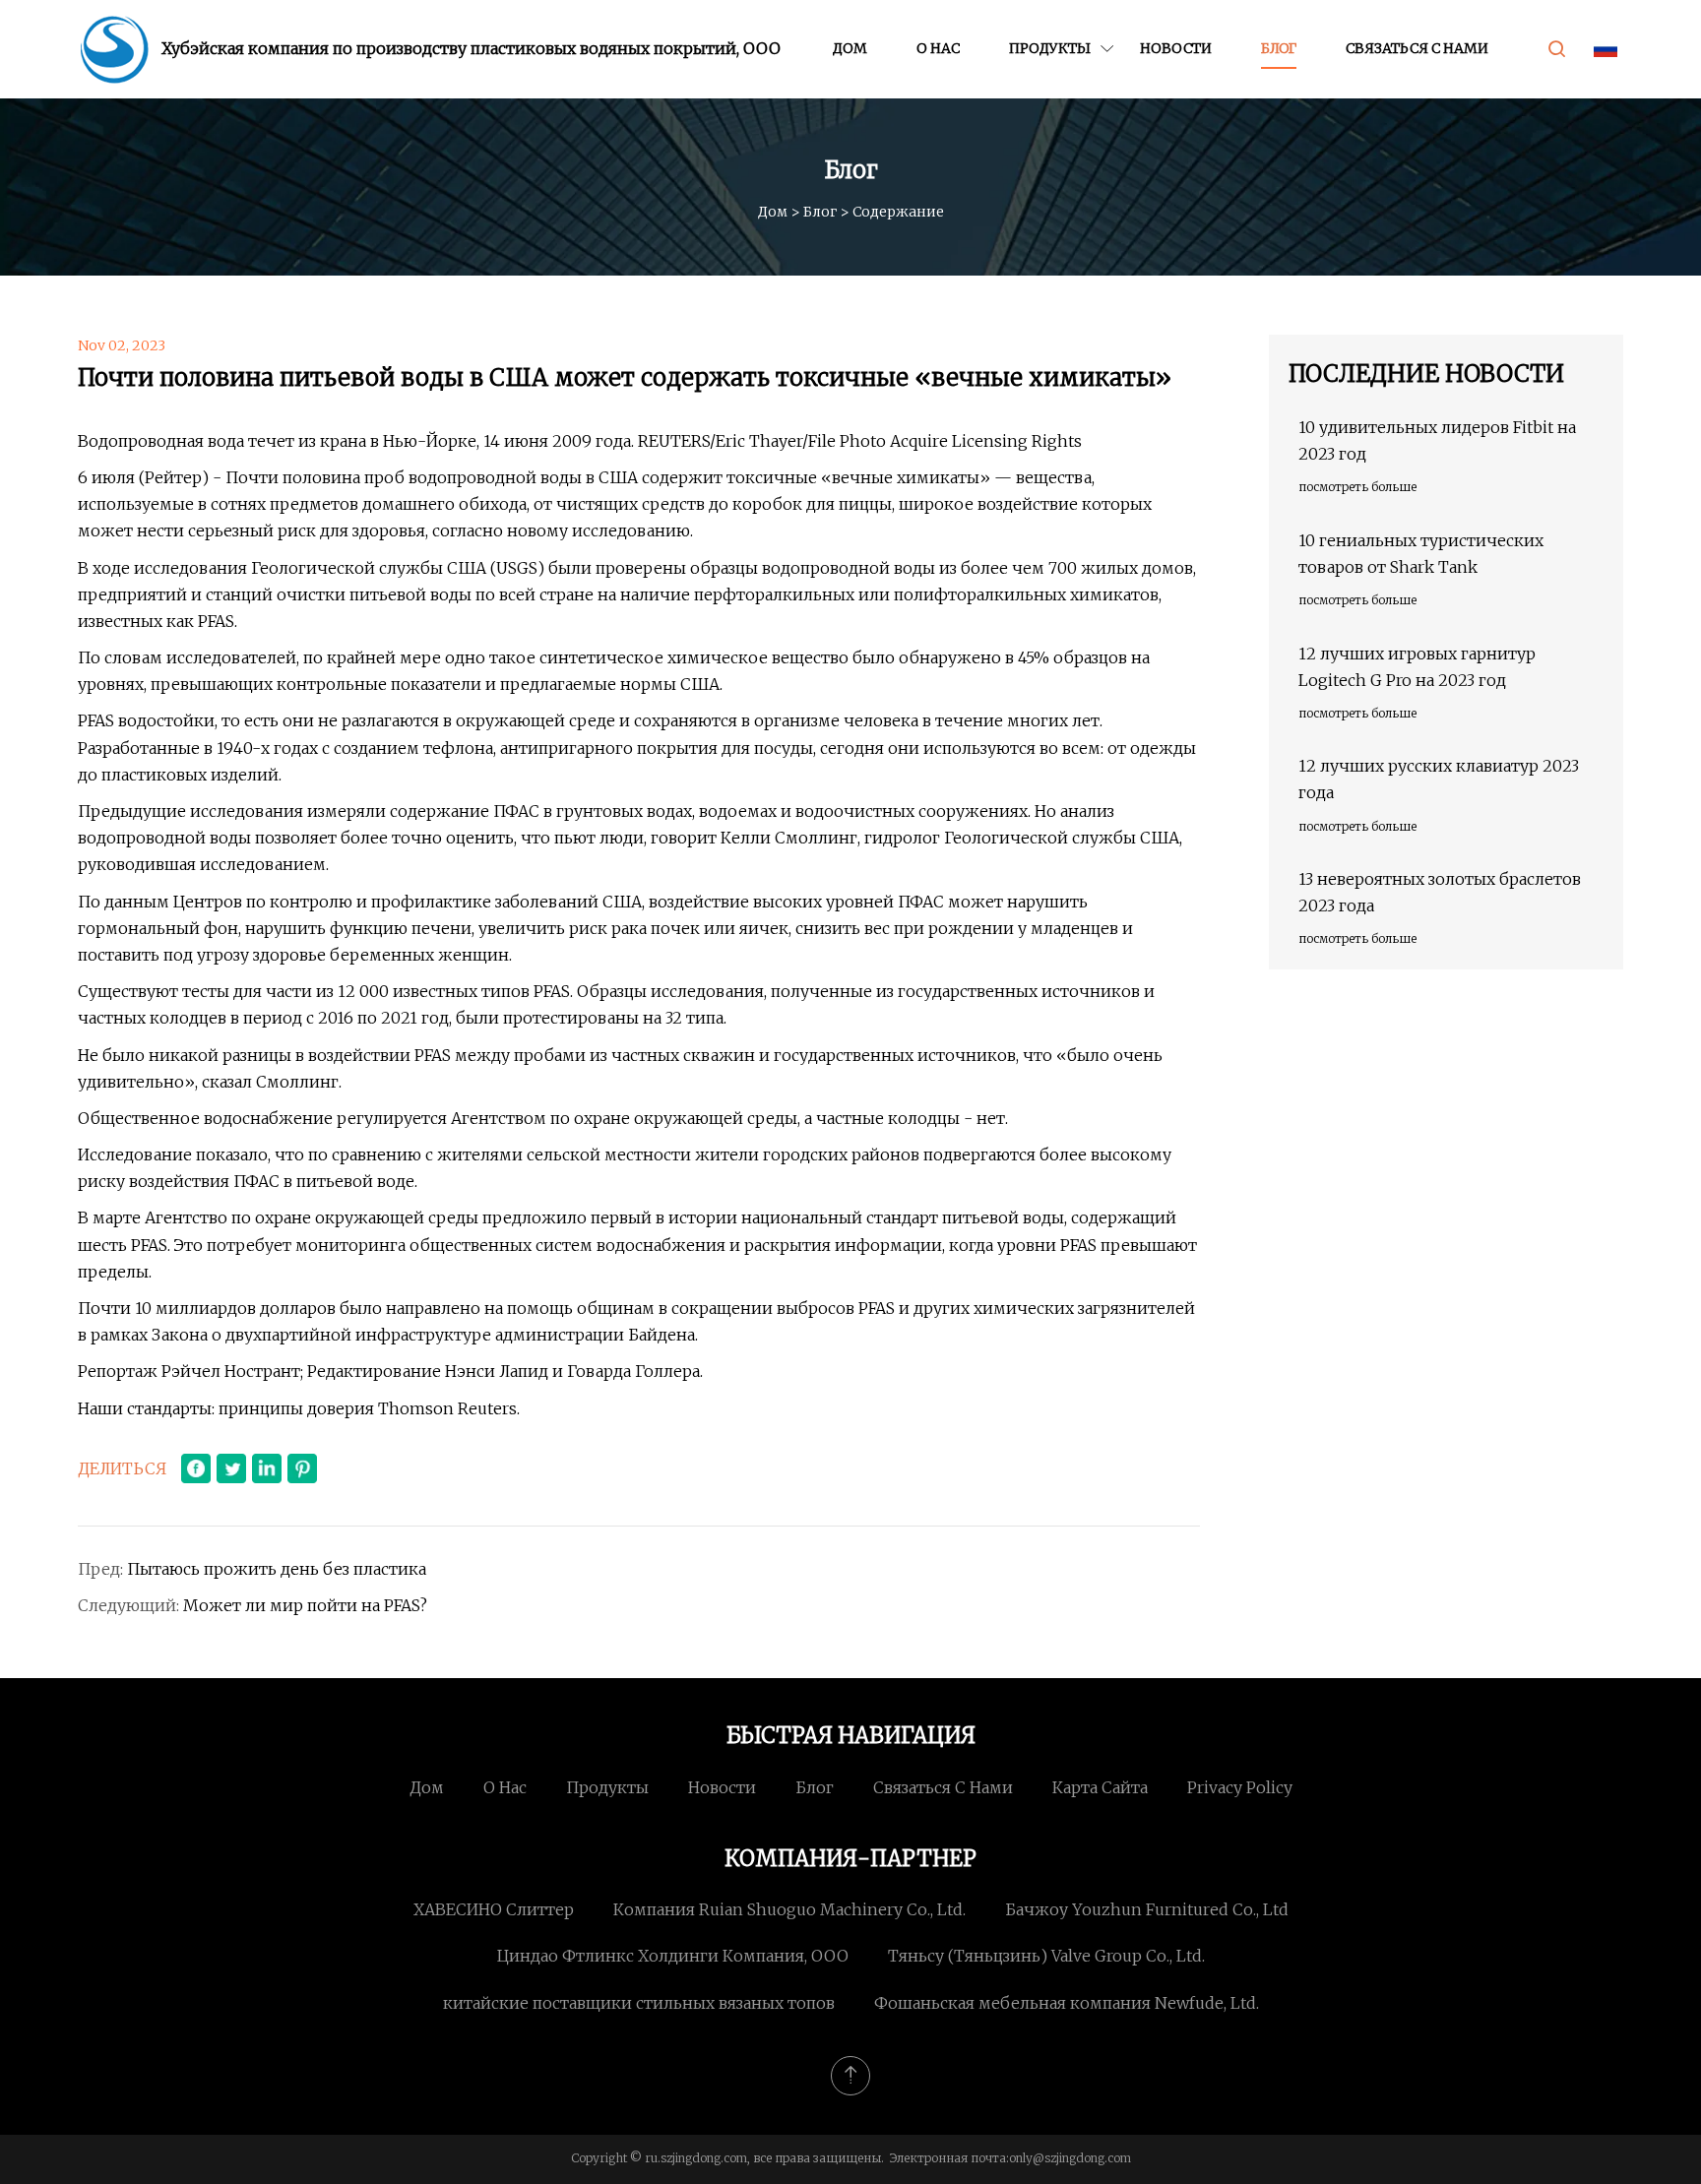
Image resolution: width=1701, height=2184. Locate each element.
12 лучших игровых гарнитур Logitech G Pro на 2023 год (1417, 667)
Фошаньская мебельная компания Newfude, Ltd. (1067, 2003)
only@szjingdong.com (1070, 2158)
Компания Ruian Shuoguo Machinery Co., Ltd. (789, 1909)
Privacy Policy (1240, 1787)
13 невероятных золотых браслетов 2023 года (1440, 892)
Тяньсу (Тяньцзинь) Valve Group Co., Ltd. (1046, 1956)
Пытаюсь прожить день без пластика (277, 1569)
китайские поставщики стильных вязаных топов (639, 2003)
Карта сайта (1100, 1787)
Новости (1176, 48)
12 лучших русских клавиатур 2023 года (1439, 779)
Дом (850, 48)
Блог (1279, 48)
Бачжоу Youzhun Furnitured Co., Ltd (1147, 1909)
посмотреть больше (1357, 487)
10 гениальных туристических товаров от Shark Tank (1421, 554)
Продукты (1050, 48)
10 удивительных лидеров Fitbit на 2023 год (1437, 440)
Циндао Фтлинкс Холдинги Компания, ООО (673, 1956)
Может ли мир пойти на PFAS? (305, 1605)
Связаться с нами (1417, 48)
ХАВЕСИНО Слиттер (494, 1909)
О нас (938, 48)
